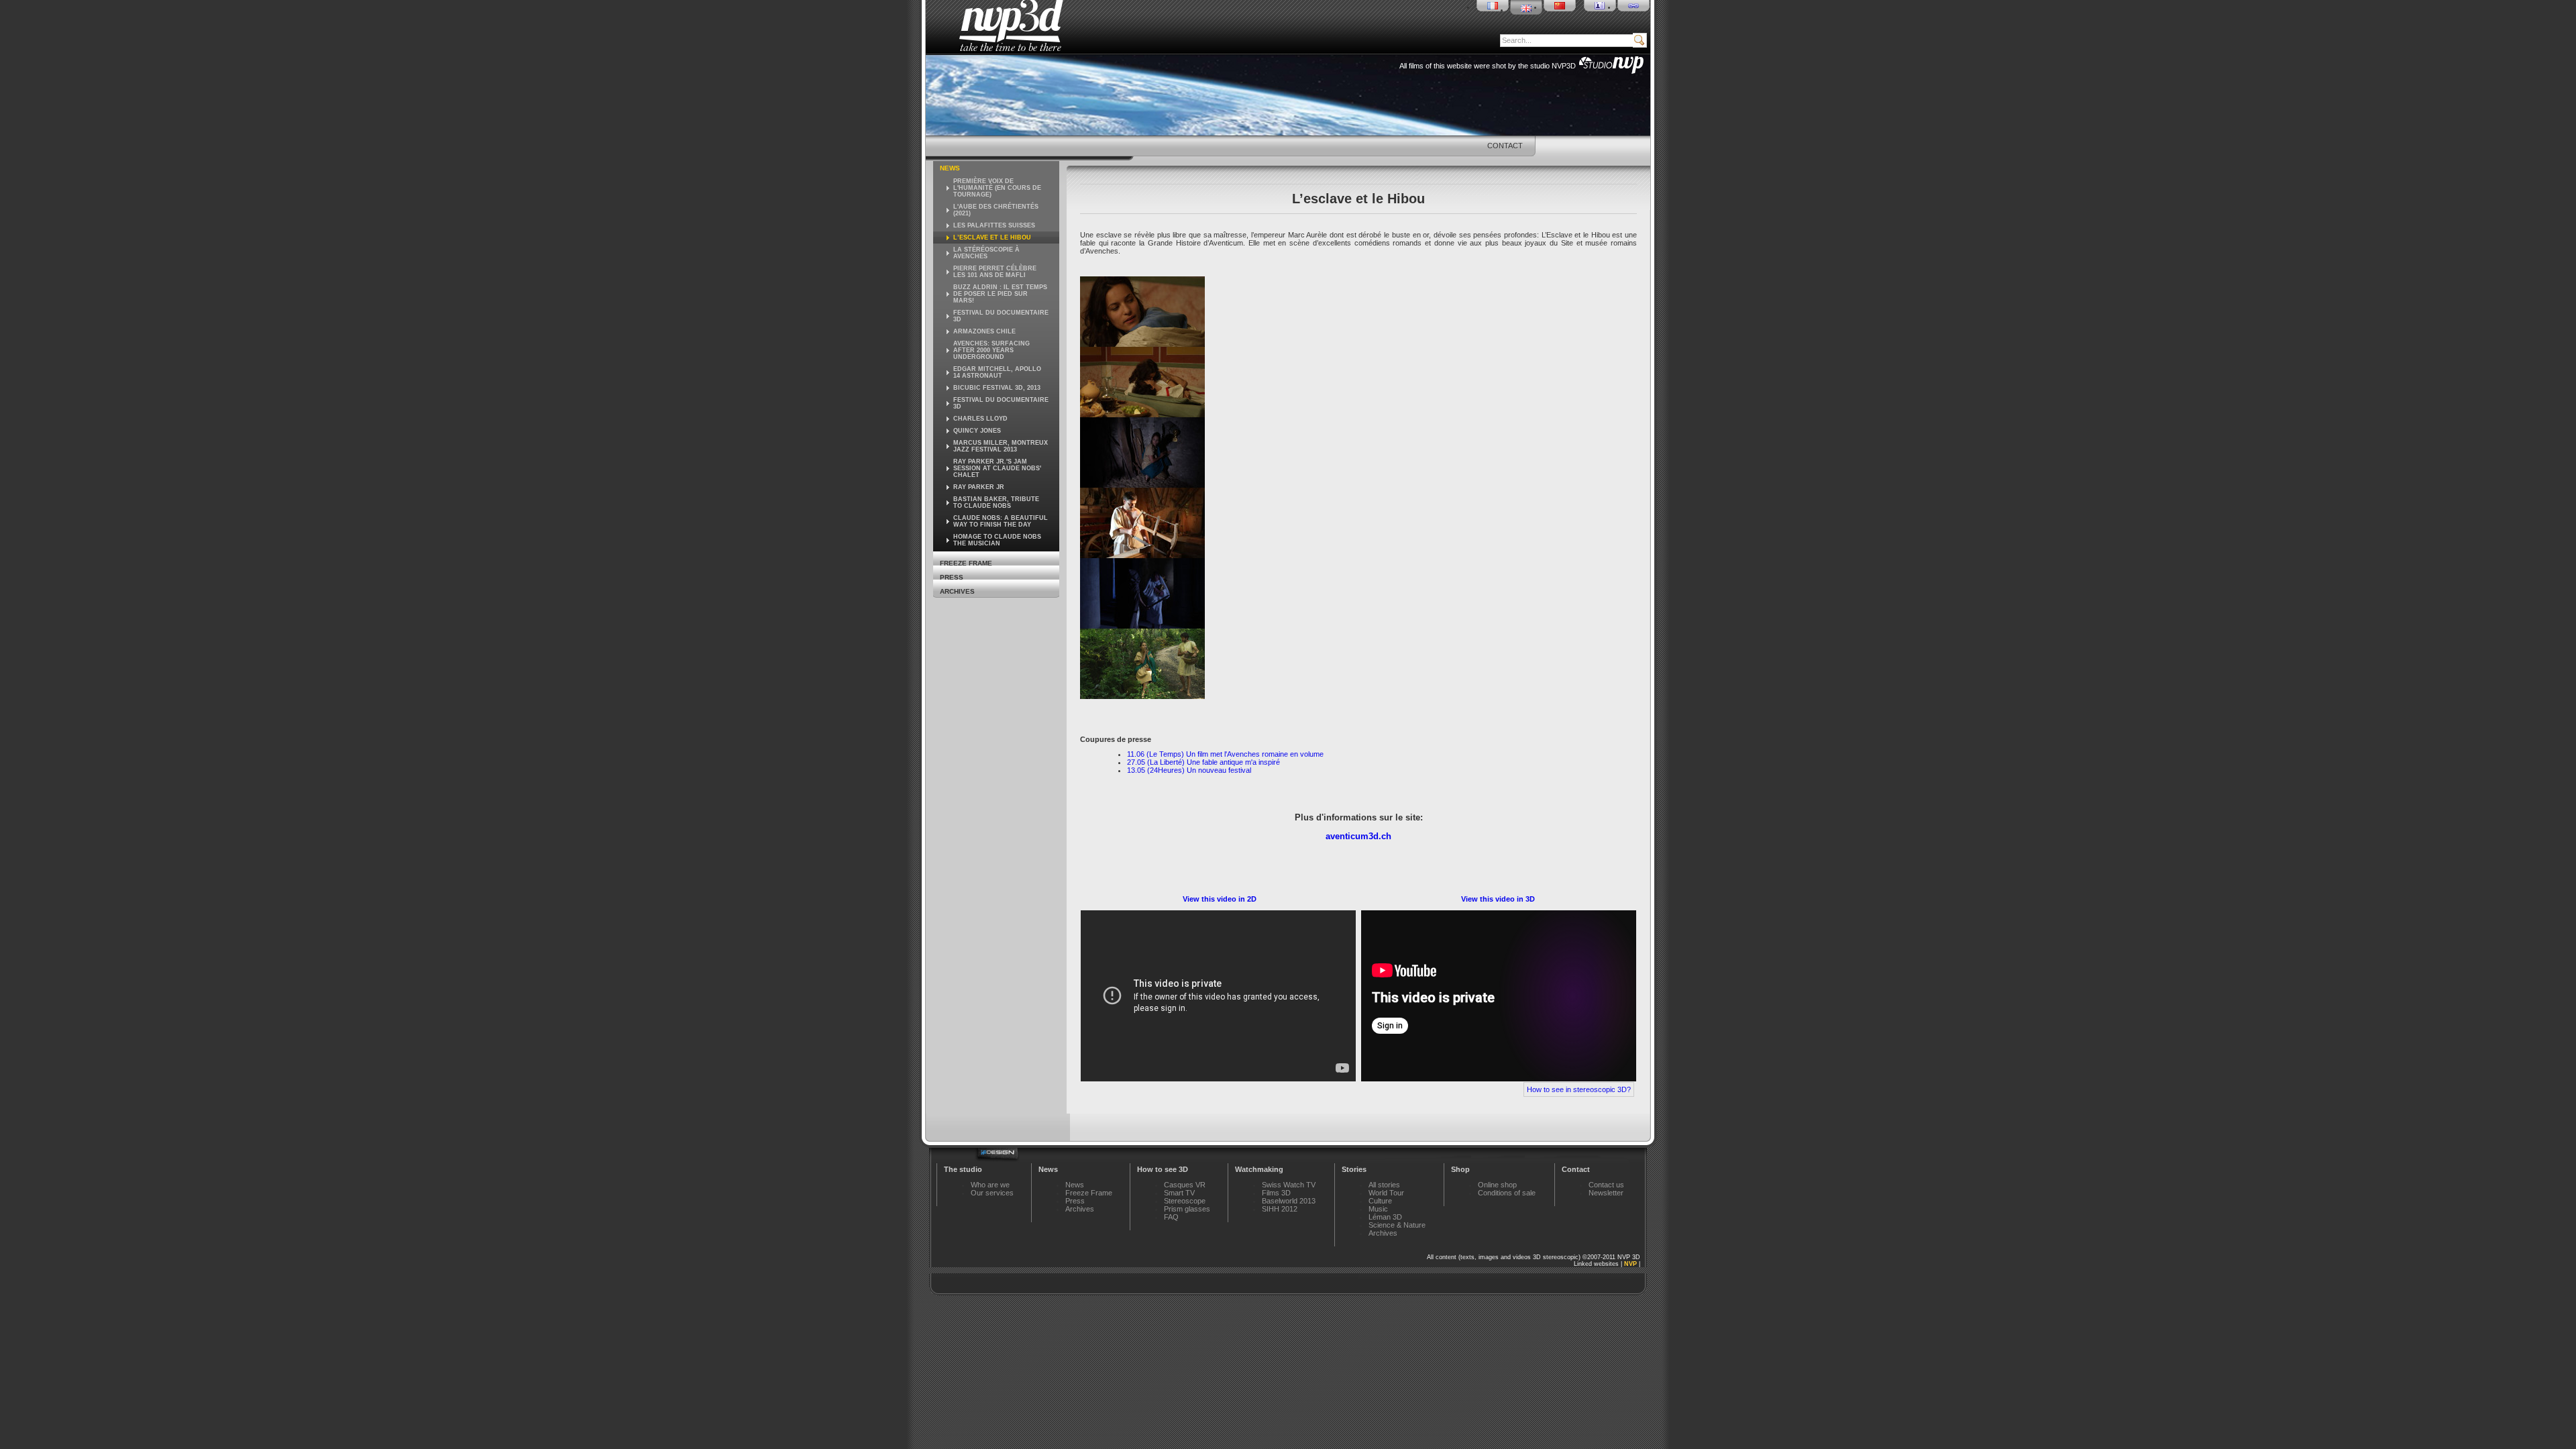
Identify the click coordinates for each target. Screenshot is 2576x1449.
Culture (1380, 1201)
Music (1378, 1209)
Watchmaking (1259, 1169)
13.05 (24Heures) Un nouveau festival (1189, 770)
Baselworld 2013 (1289, 1201)
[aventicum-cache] (1142, 485)
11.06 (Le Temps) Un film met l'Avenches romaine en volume (1225, 754)
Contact (1505, 146)
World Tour (1386, 1193)
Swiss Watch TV (1289, 1185)
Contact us (1606, 1185)
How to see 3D (1163, 1169)
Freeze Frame (966, 563)
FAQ (1171, 1217)
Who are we (990, 1185)
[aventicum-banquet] (1142, 415)
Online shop (1497, 1185)
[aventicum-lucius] (1142, 555)
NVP (1630, 1264)
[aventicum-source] (1142, 696)
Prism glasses (1187, 1209)
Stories (1354, 1169)
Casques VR (1185, 1185)
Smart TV (1179, 1193)
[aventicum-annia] (1142, 344)
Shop (1460, 1169)
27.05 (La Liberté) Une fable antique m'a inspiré (1203, 762)
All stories (1384, 1185)
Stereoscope (1185, 1201)
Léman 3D (1385, 1217)
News (950, 168)
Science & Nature (1397, 1225)
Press (952, 577)
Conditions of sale (1507, 1193)
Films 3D (1276, 1193)
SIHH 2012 (1280, 1209)
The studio (963, 1169)
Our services (992, 1193)
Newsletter (1606, 1193)
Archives (957, 591)
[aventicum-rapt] (1142, 626)
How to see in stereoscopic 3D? (1579, 1089)
